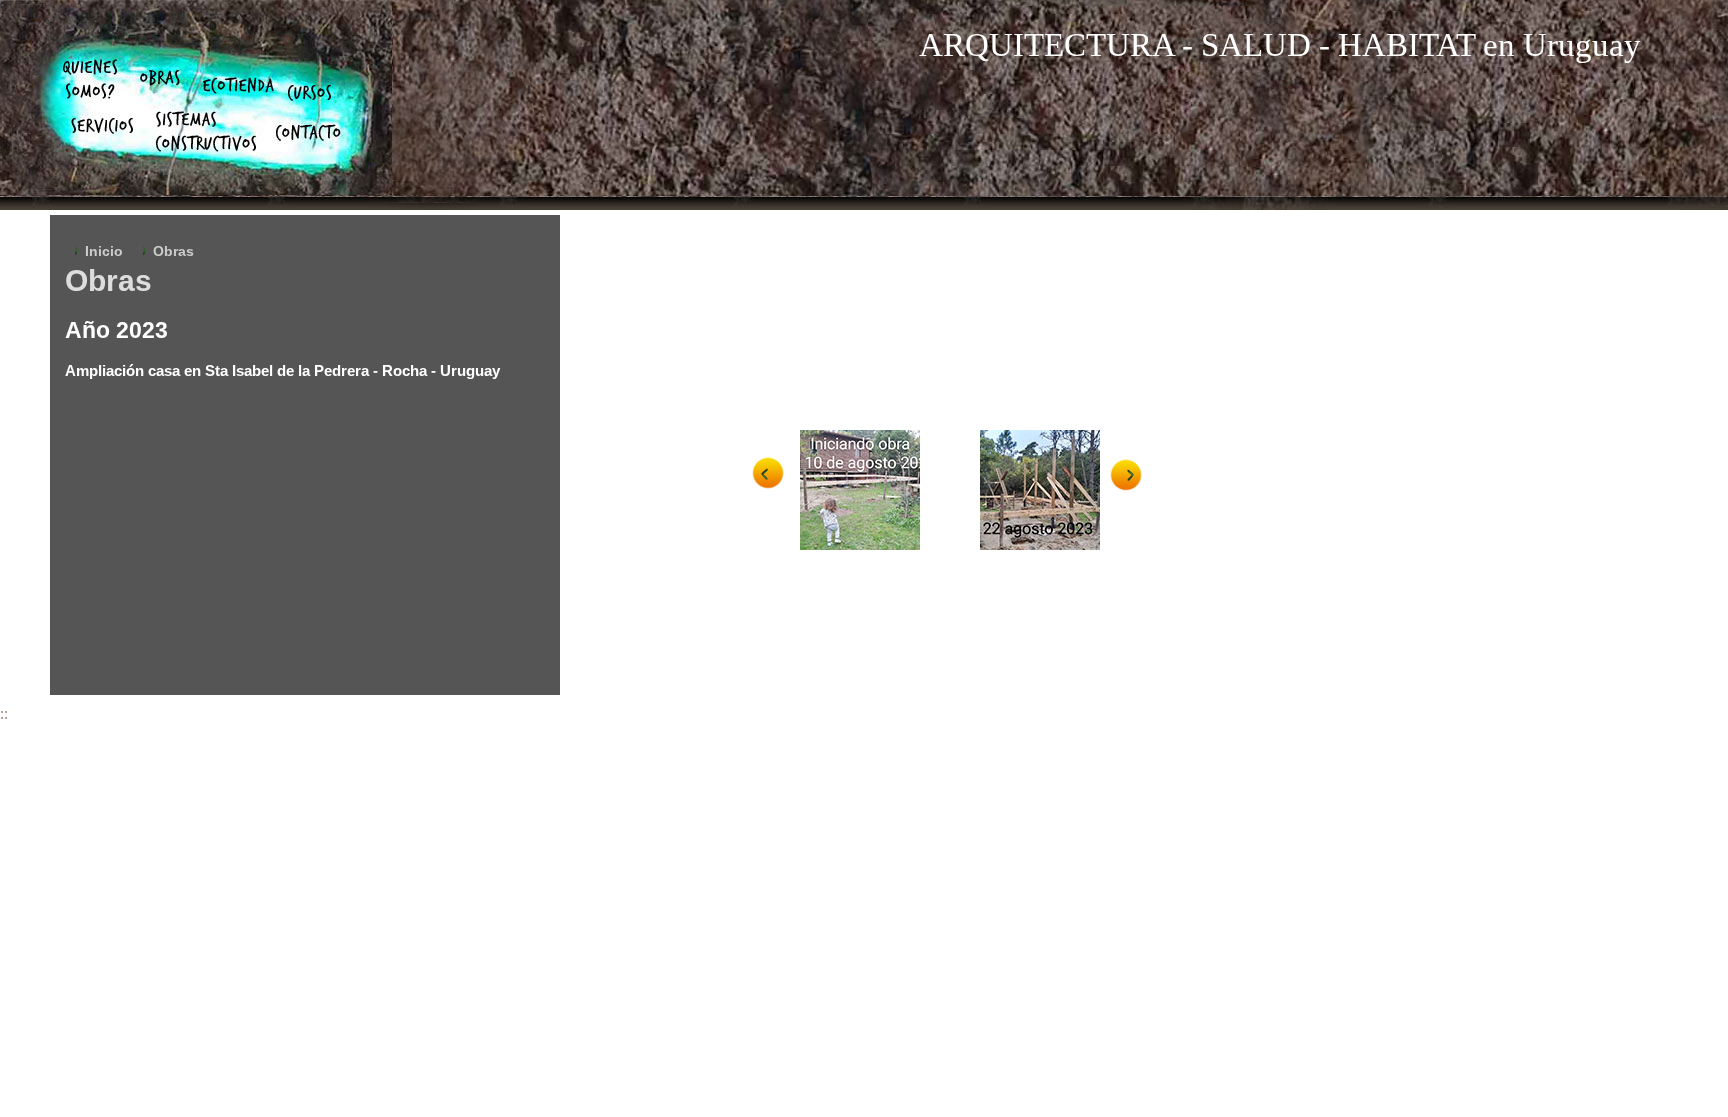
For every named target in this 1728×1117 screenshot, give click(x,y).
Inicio (104, 251)
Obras (173, 251)
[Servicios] (102, 126)
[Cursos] (309, 93)
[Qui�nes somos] (90, 79)
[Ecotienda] (238, 85)
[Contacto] (308, 132)
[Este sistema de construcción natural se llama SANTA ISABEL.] (880, 490)
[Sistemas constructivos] (206, 131)
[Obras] (160, 78)
